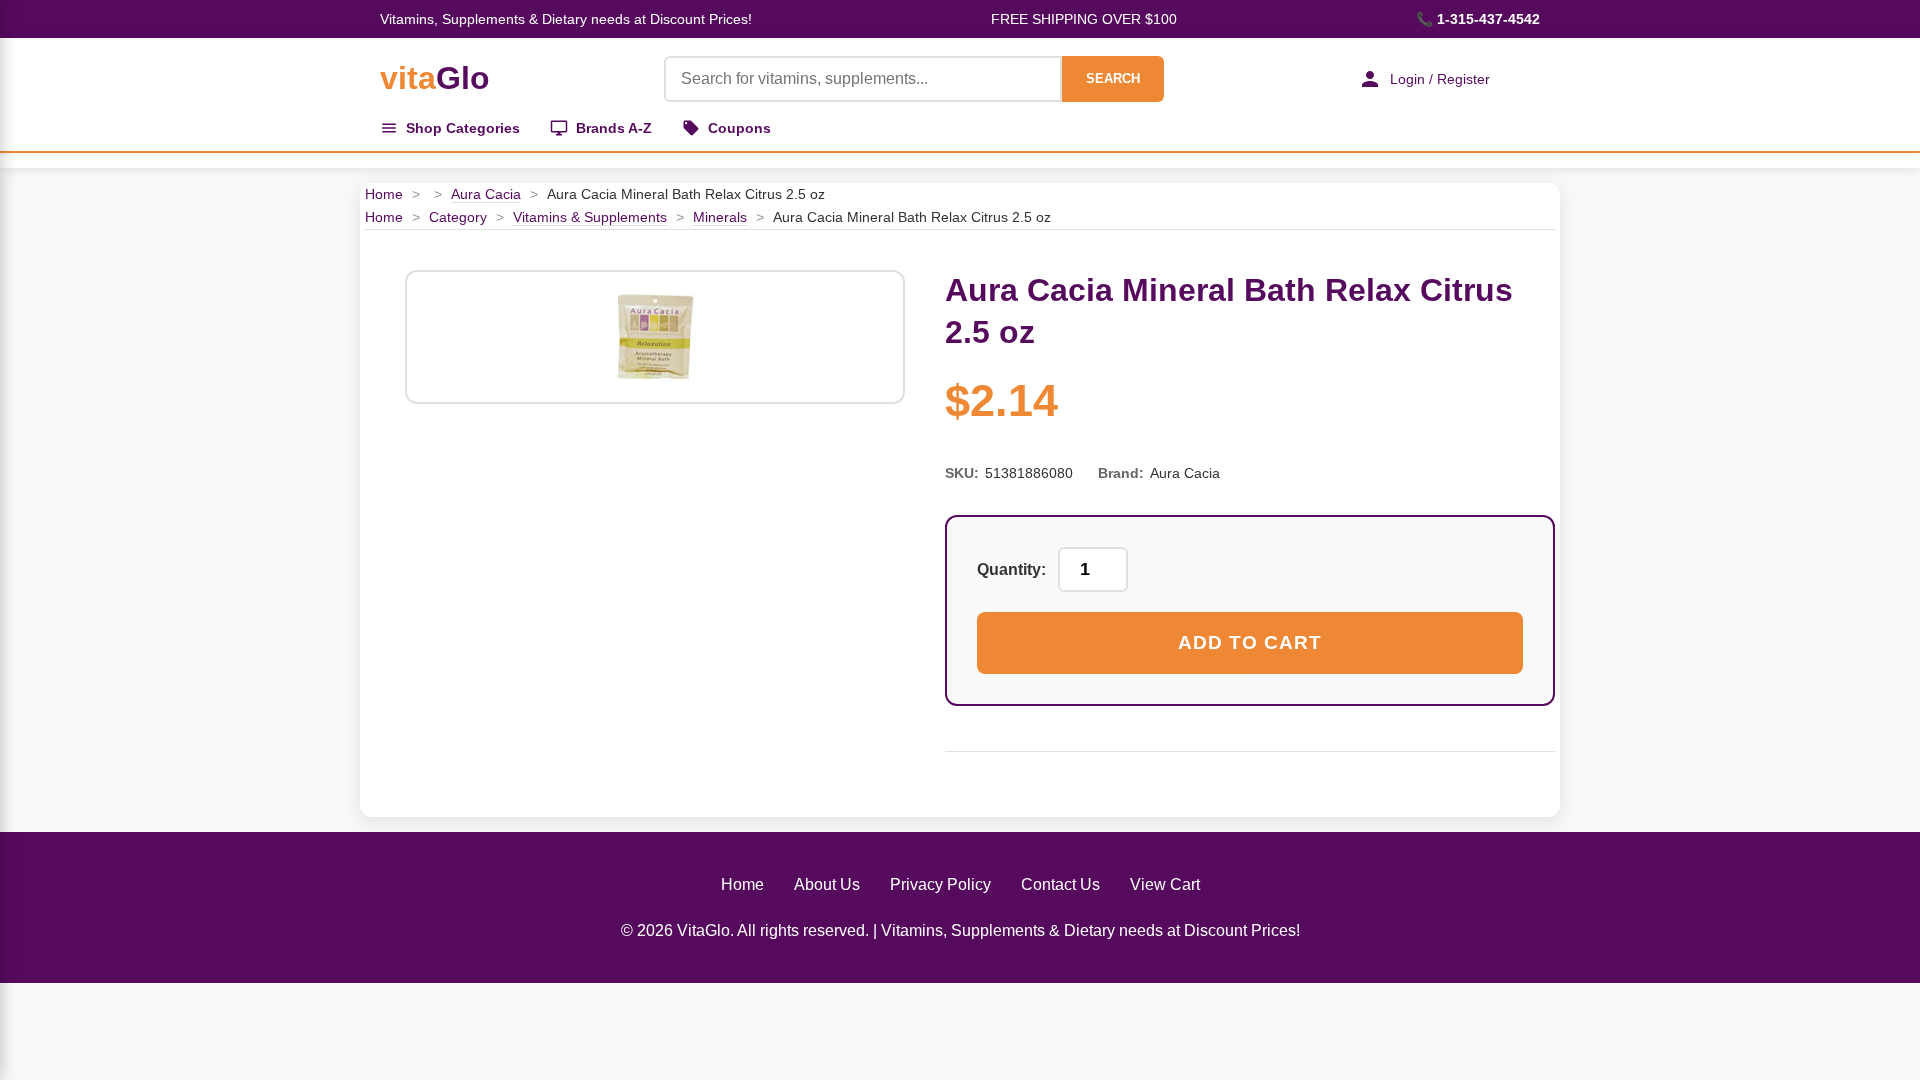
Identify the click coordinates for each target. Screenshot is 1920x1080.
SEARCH (1113, 78)
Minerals (720, 217)
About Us (827, 884)
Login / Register (1440, 79)
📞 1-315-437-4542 (1478, 19)
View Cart (1165, 884)
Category (458, 217)
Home (384, 194)
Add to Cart (1250, 642)
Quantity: (1011, 569)
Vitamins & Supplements (590, 217)
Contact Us (1060, 884)
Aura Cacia (486, 194)
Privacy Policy (940, 884)
